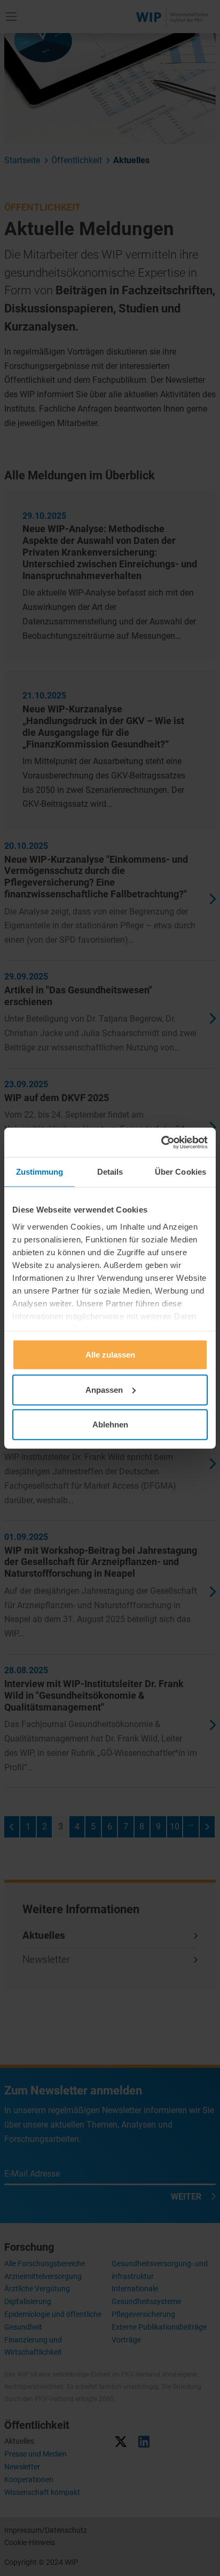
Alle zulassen (110, 1355)
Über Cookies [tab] (180, 1172)
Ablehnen (110, 1425)
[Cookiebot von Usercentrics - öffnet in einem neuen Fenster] (161, 1142)
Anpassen (104, 1389)
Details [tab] (110, 1172)
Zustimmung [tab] (40, 1172)
